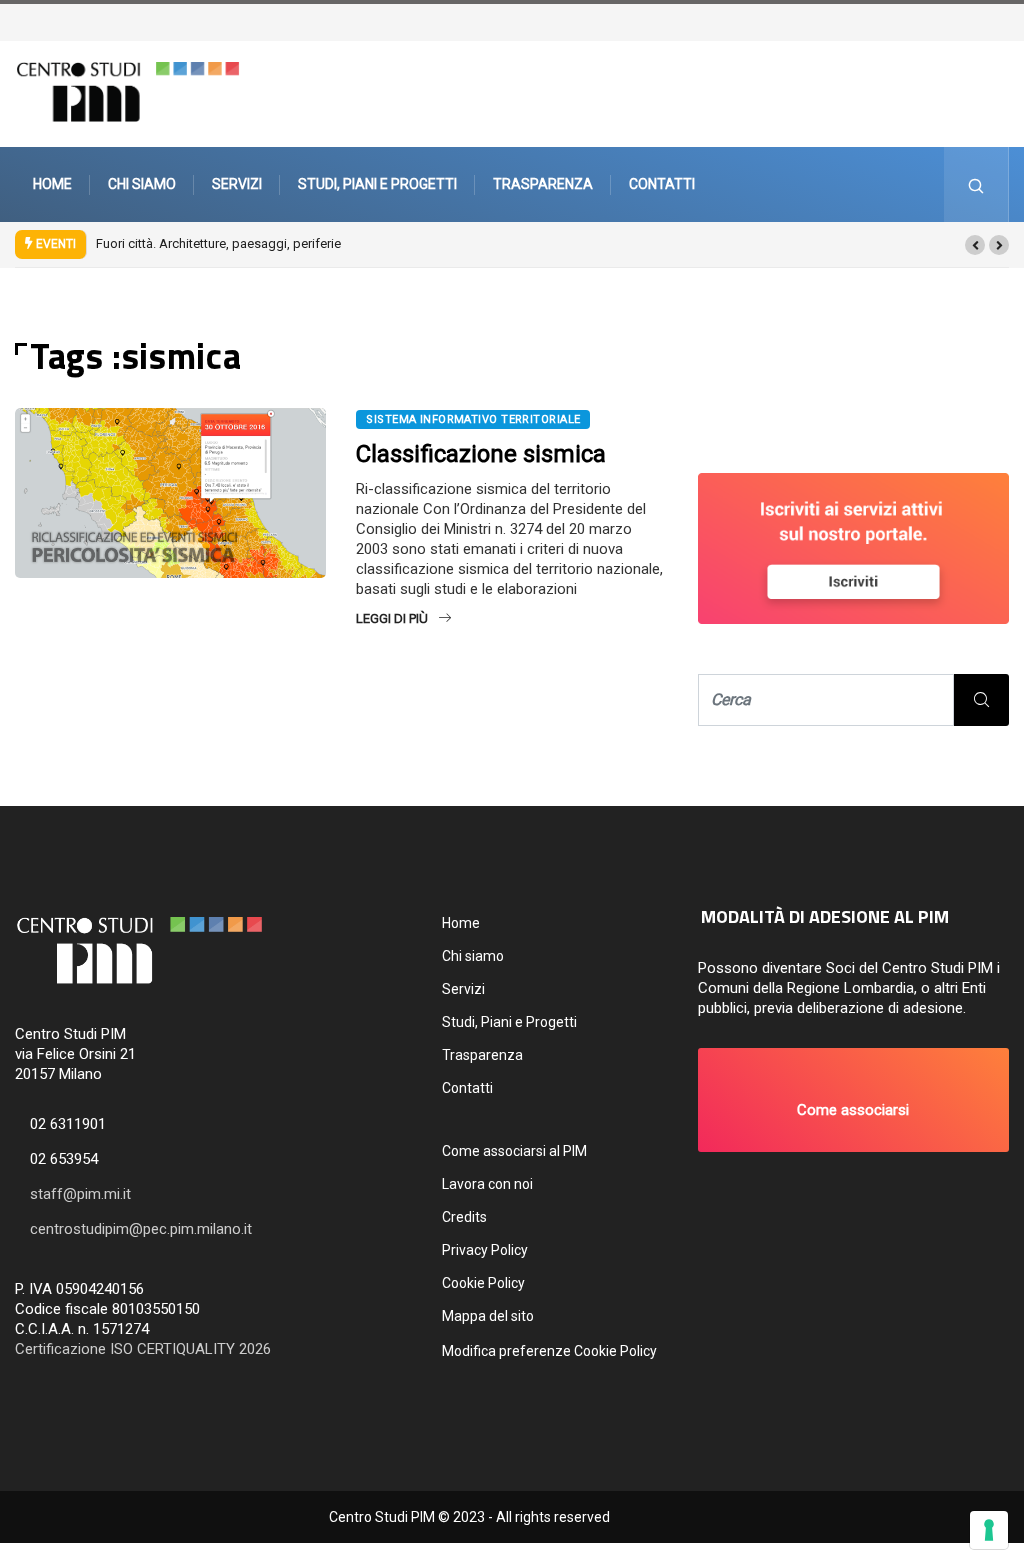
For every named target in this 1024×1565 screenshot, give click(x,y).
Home (52, 184)
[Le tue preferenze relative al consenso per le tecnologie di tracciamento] (989, 1530)
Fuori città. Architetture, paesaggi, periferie (218, 243)
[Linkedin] (1021, 20)
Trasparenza (543, 184)
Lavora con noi (487, 1184)
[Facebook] (991, 20)
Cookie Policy (483, 1283)
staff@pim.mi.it (80, 1194)
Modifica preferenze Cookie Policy (549, 1351)
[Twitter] (981, 20)
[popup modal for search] (976, 184)
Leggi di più (392, 618)
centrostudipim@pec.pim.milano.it (141, 1229)
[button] (975, 245)
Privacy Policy (485, 1250)
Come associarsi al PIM (514, 1151)
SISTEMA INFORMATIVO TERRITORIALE (473, 419)
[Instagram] (1001, 20)
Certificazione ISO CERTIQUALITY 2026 (143, 1349)
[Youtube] (1011, 20)
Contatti (662, 184)
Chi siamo (142, 184)
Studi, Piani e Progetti (377, 184)
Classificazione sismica (481, 454)
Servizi (237, 184)
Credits (464, 1217)
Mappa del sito (488, 1316)
